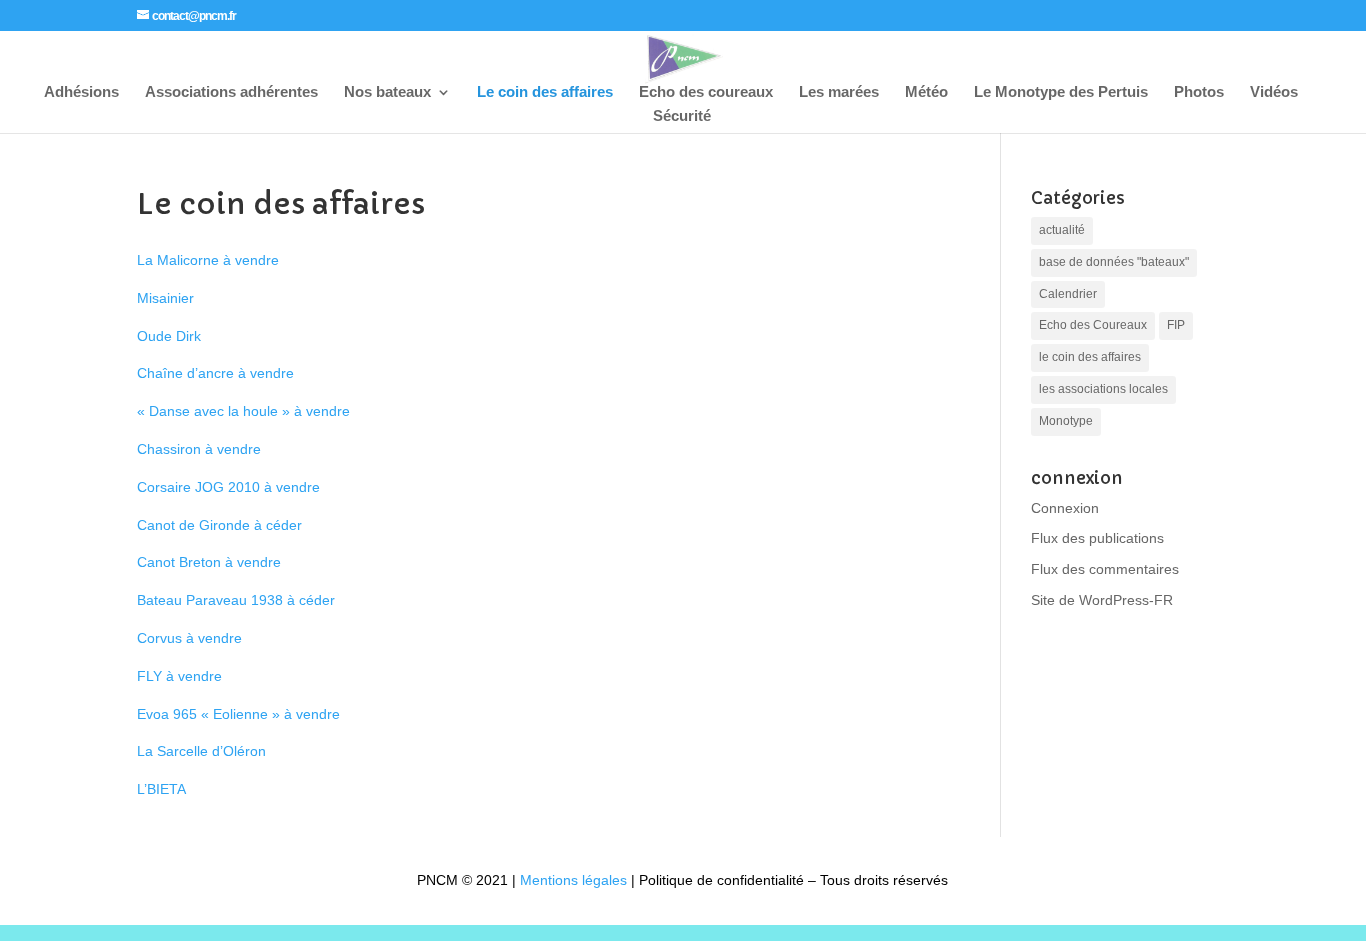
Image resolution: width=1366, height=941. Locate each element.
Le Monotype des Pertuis (1061, 92)
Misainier (165, 298)
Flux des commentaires (1105, 569)
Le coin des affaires (545, 92)
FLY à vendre (179, 676)
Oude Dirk (169, 336)
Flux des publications (1097, 538)
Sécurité (682, 116)
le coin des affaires (1090, 357)
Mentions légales (573, 880)
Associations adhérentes (231, 92)
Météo (926, 92)
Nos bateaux (387, 92)
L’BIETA (161, 789)
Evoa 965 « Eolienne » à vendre (238, 714)
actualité (1062, 230)
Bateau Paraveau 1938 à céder (236, 600)
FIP (1176, 325)
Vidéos (1274, 92)
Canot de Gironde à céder (219, 525)
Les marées (839, 92)
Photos (1199, 92)
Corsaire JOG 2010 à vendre (228, 487)
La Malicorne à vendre (208, 260)
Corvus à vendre (189, 638)
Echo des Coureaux (1093, 325)
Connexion (1065, 508)
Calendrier (1068, 294)
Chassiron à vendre (199, 449)
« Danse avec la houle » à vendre (243, 411)
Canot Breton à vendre (209, 562)
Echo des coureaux (706, 92)
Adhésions (81, 92)
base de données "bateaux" (1114, 262)
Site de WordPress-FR (1102, 600)
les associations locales (1103, 389)
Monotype (1066, 421)
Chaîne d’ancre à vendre (215, 373)
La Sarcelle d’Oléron (201, 751)
